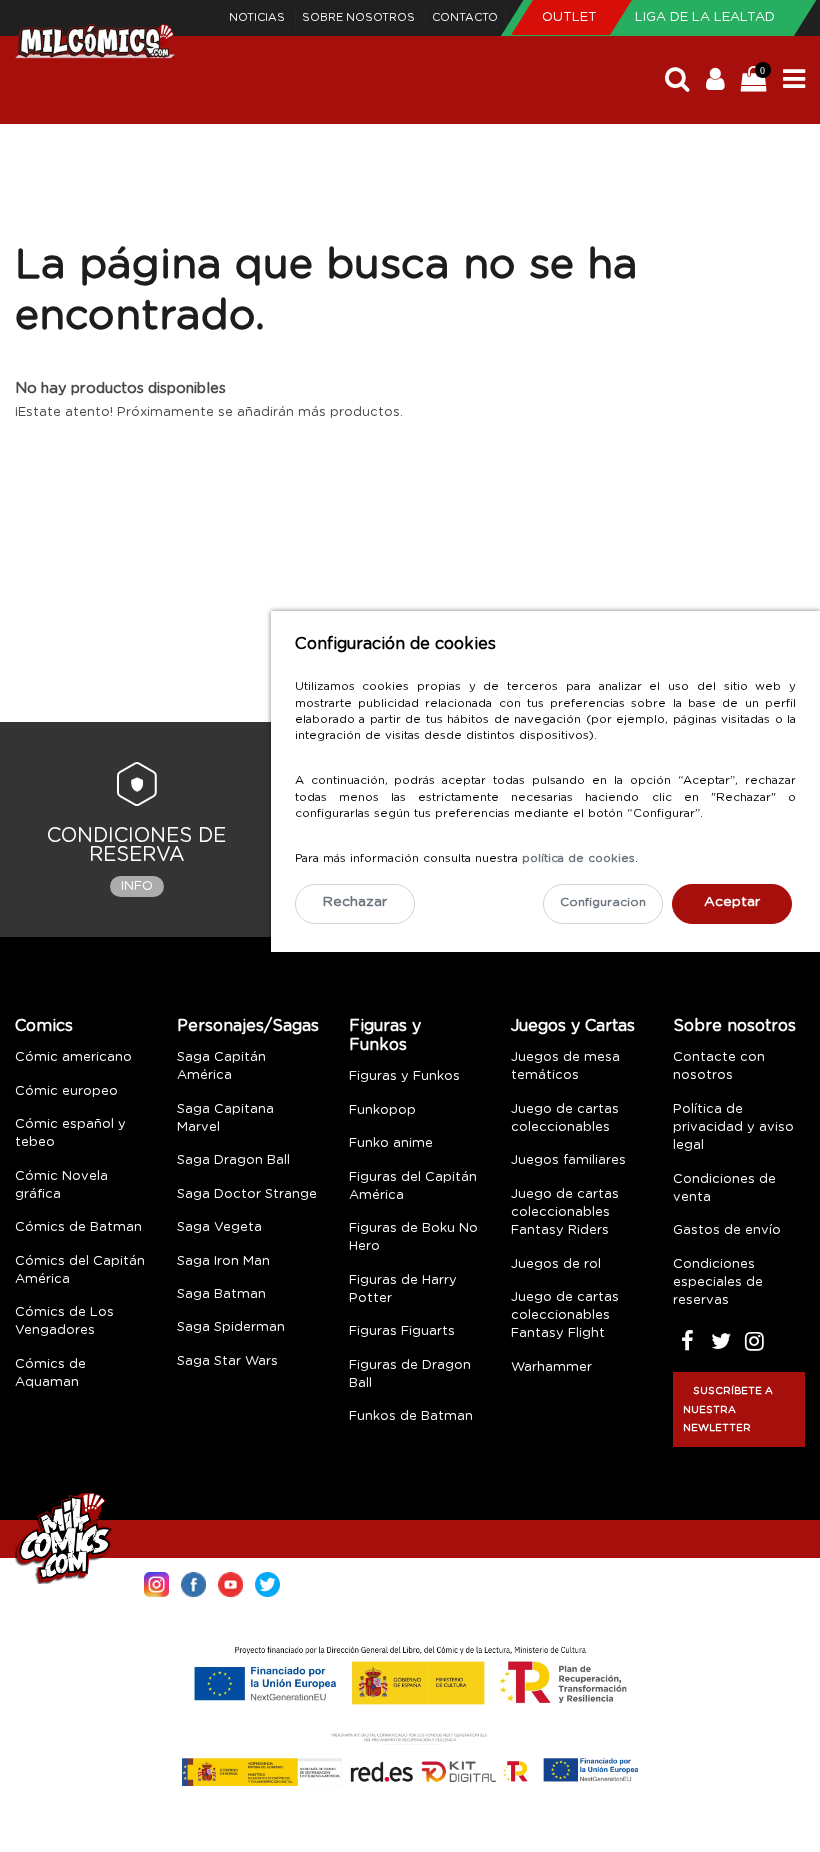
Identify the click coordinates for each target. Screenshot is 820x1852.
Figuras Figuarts (402, 1331)
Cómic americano (73, 1057)
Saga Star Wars (227, 1361)
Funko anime (391, 1143)
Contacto (465, 17)
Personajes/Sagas (248, 1026)
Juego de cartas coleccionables (565, 1118)
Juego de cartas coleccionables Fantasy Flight (565, 1315)
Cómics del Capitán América (80, 1270)
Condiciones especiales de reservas (718, 1282)
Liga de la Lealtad (705, 17)
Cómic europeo (66, 1091)
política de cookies (578, 858)
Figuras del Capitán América (413, 1186)
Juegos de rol (556, 1264)
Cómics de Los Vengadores (64, 1321)
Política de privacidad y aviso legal (733, 1127)
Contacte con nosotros (719, 1066)
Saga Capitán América (221, 1066)
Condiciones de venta (724, 1188)
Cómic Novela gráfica (61, 1185)
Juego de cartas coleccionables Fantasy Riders (565, 1212)
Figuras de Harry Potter (403, 1289)
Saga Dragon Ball (233, 1160)
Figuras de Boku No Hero (413, 1237)
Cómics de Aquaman (50, 1373)
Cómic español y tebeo (70, 1133)
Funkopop (382, 1110)
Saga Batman (221, 1294)
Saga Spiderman (231, 1327)
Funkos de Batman (411, 1416)
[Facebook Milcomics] (193, 1582)
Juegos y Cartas (573, 1026)
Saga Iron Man (223, 1261)
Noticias (258, 17)
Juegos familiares (568, 1160)
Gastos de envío (727, 1230)
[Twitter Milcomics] (267, 1582)
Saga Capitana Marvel (225, 1118)
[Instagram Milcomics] (156, 1582)
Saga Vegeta (219, 1227)
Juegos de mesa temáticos (565, 1066)
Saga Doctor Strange (247, 1194)
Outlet (571, 17)
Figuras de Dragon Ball (410, 1374)
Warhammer (551, 1367)
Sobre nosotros (360, 17)
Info (137, 886)
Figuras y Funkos (385, 1035)
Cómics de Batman (78, 1227)
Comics (44, 1026)
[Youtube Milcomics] (230, 1582)
